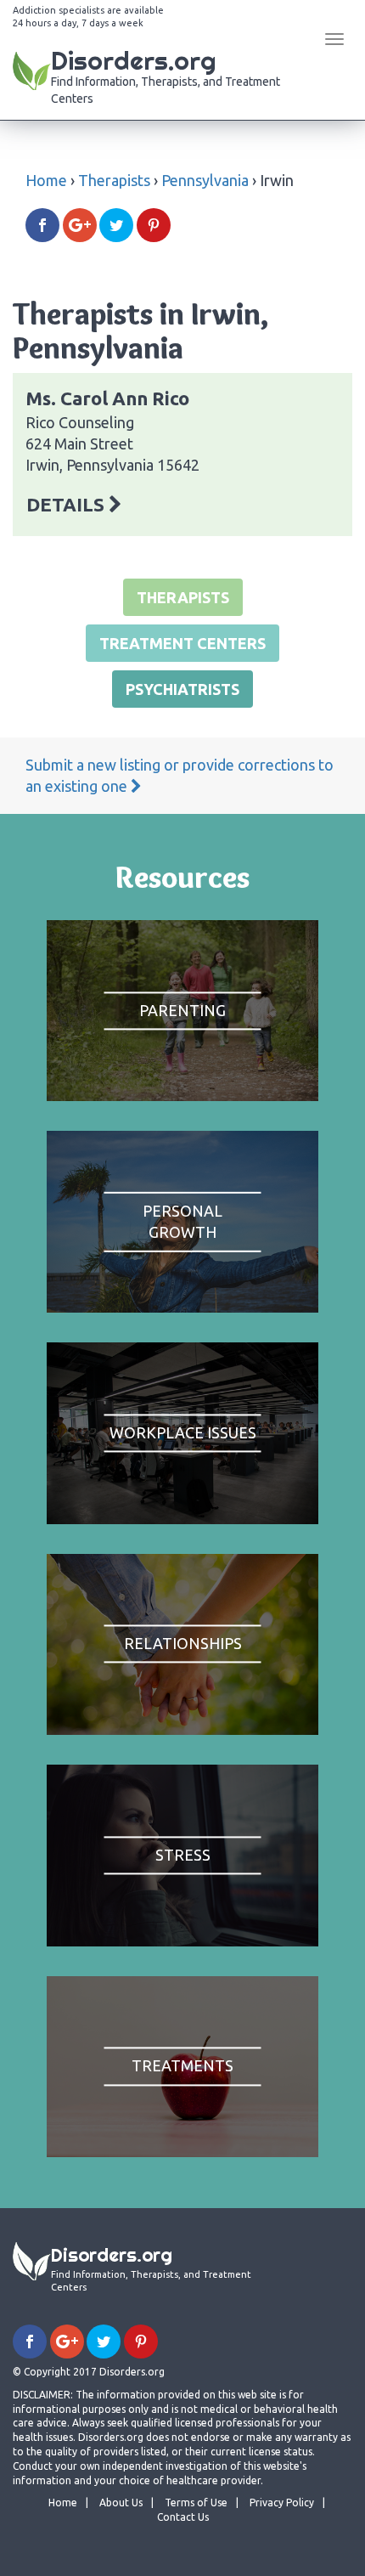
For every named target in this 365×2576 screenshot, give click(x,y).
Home (46, 180)
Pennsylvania (205, 180)
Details (67, 504)
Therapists (114, 180)
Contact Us (183, 2517)
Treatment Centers (182, 643)
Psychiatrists (182, 689)
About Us (121, 2503)
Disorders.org (166, 75)
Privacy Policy (282, 2503)
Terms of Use (196, 2503)
